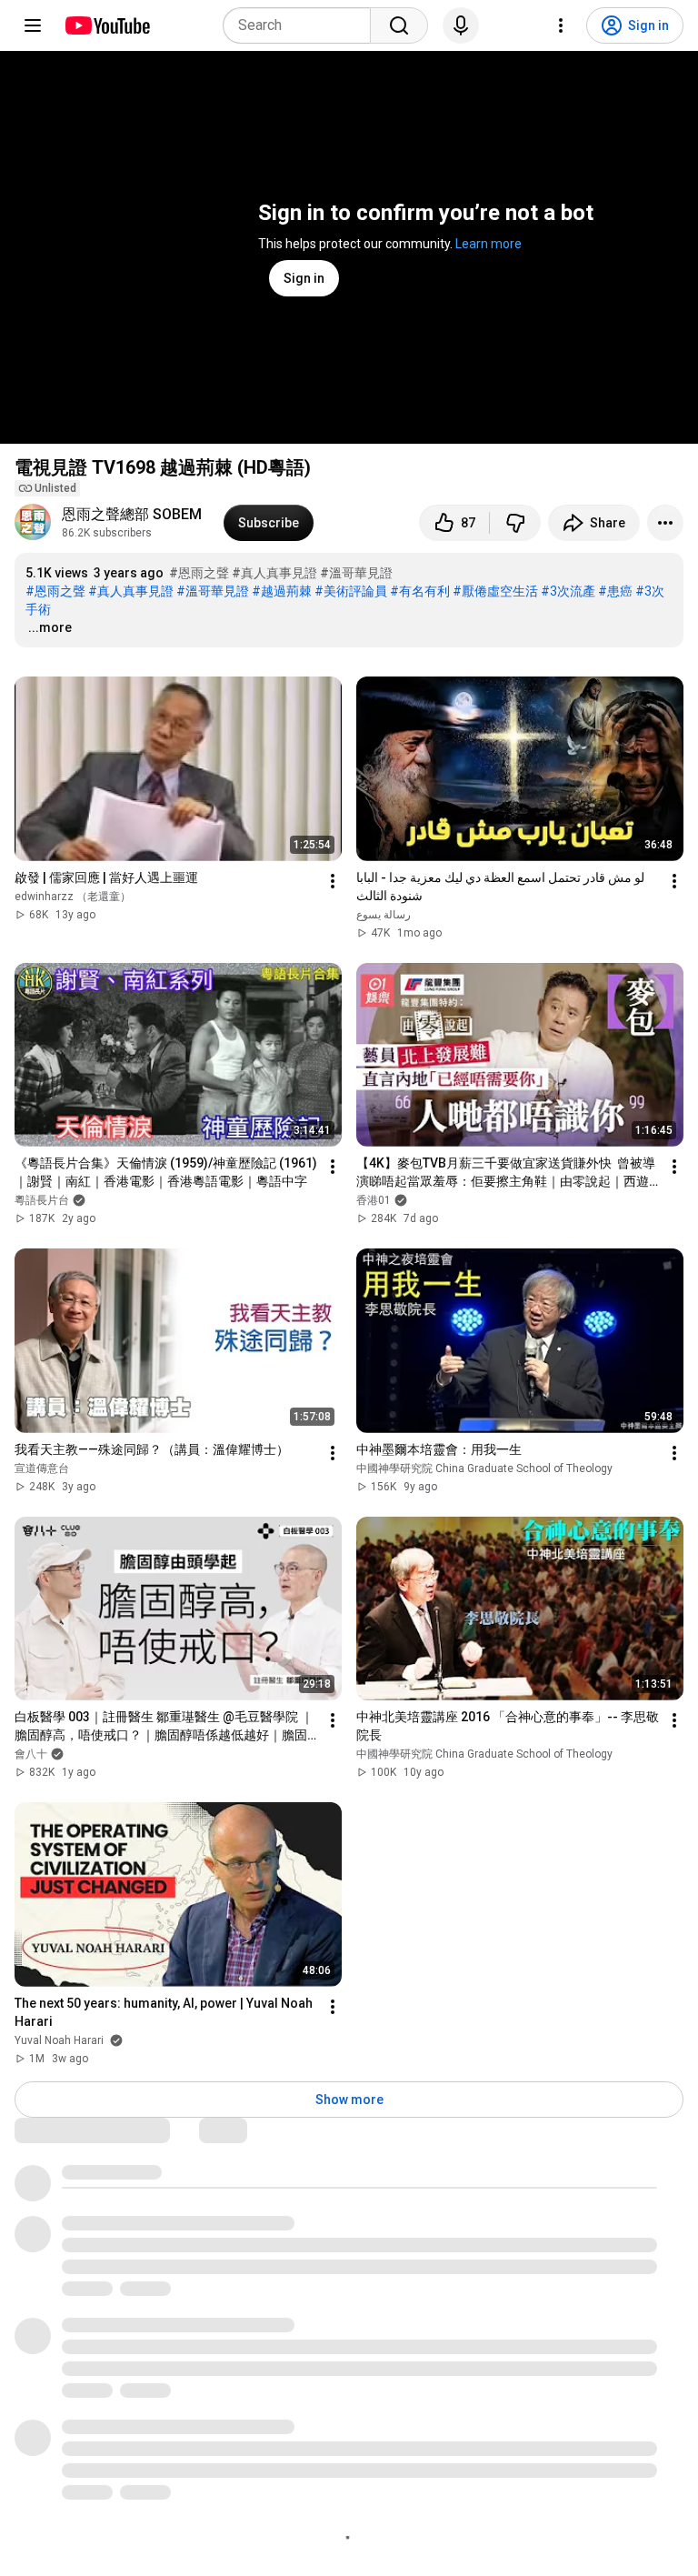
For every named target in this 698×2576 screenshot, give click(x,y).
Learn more (489, 244)
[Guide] (33, 25)
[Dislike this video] (515, 523)
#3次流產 (568, 591)
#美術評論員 (351, 591)
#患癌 (615, 591)
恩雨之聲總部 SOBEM (132, 514)
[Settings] (561, 25)
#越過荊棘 (282, 591)
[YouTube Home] (107, 25)
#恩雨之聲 (199, 573)
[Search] (399, 25)
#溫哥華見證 (356, 573)
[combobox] (302, 25)
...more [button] (50, 627)
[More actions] (665, 523)
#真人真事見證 (274, 573)
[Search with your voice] (461, 25)
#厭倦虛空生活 (495, 591)
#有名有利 (420, 591)
